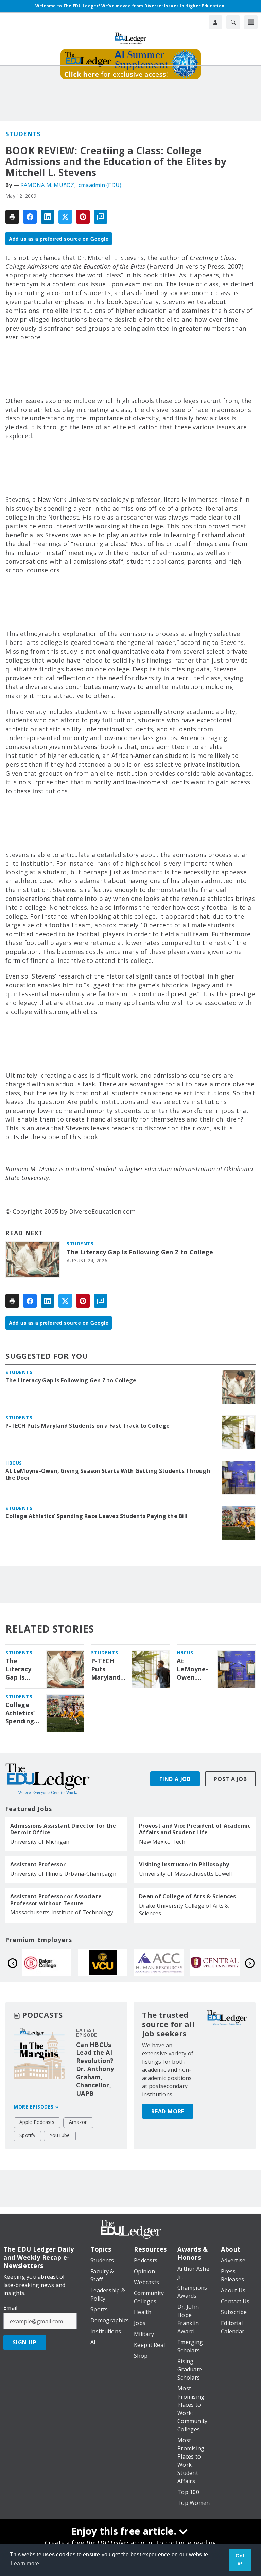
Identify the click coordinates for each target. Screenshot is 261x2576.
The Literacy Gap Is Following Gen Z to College (140, 1252)
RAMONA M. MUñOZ (47, 185)
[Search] (233, 22)
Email (10, 2308)
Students (23, 134)
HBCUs (14, 1463)
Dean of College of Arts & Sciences (188, 1896)
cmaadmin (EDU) (100, 185)
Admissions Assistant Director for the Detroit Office (63, 1829)
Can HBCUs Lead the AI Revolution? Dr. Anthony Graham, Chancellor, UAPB (95, 2069)
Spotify (27, 2135)
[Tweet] (65, 217)
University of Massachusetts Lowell (186, 1874)
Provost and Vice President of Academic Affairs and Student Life (195, 1829)
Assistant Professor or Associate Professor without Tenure (56, 1900)
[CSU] (159, 1962)
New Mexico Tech (162, 1842)
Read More (168, 2111)
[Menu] (251, 22)
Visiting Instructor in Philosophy (184, 1864)
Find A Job (175, 1779)
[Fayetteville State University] (215, 1962)
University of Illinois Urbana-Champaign (63, 1874)
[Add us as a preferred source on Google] (101, 217)
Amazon (79, 2122)
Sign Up (25, 2342)
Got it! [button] (240, 2560)
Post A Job (230, 1779)
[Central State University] (103, 1962)
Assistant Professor (38, 1864)
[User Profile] (215, 22)
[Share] (30, 217)
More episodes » (36, 2107)
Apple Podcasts (37, 2122)
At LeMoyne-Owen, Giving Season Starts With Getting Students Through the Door (108, 1474)
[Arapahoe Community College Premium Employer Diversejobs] (47, 1962)
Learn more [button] (25, 2564)
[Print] (12, 217)
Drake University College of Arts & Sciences (184, 1910)
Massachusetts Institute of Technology (62, 1912)
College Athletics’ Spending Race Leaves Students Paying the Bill (97, 1516)
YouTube (60, 2135)
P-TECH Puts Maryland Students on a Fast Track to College (88, 1426)
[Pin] (83, 217)
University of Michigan (40, 1842)
